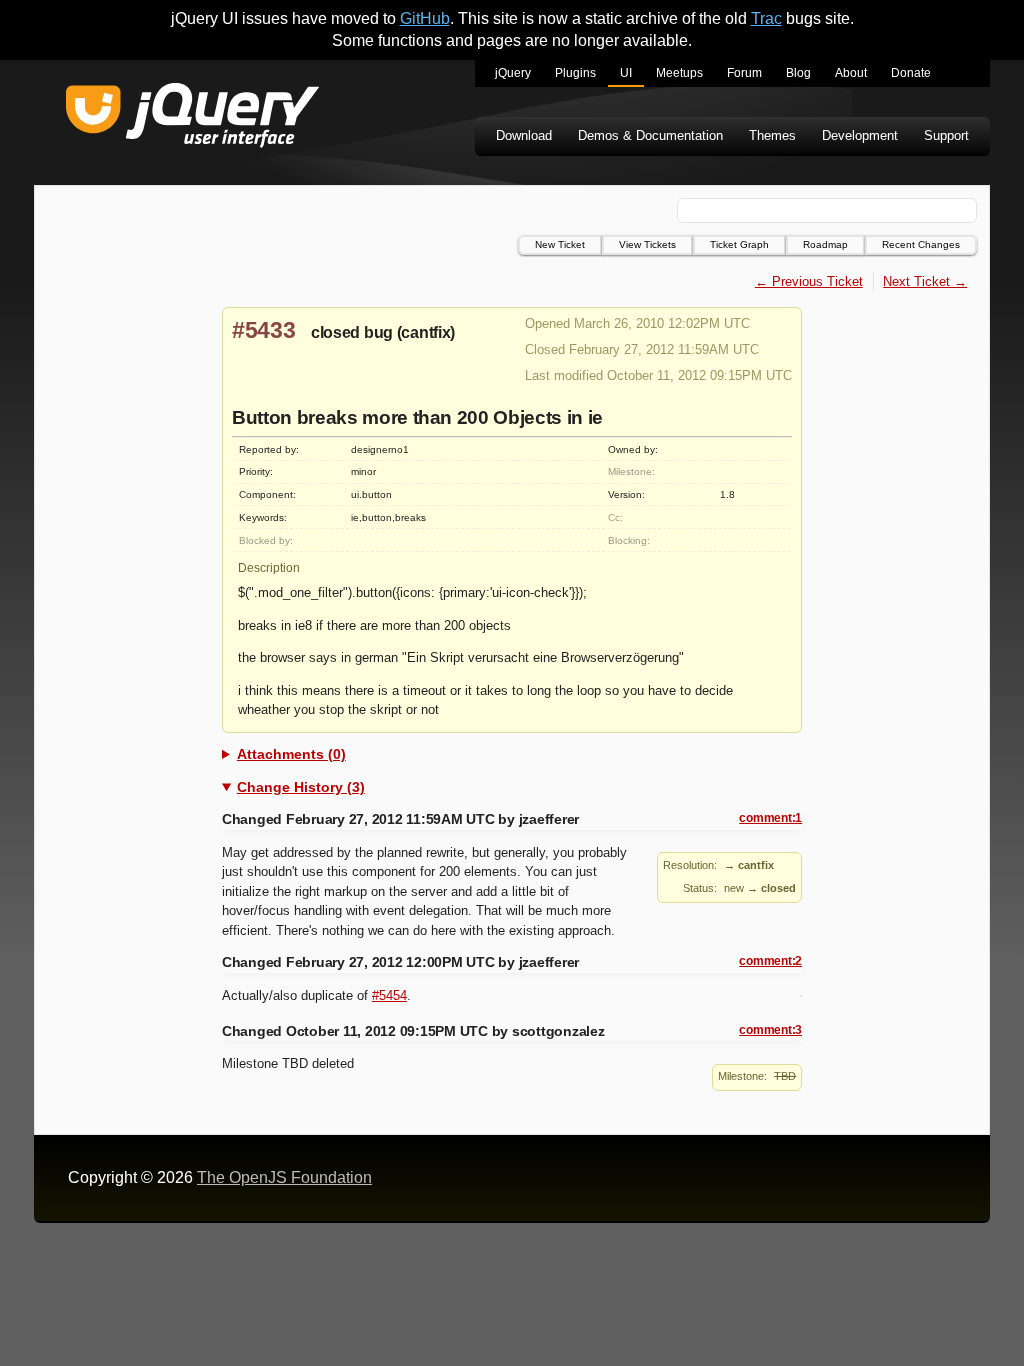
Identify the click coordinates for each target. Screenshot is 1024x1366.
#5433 (264, 330)
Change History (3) (301, 787)
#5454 (389, 995)
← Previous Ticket (809, 281)
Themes (772, 135)
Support (946, 135)
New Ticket (560, 244)
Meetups (679, 73)
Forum (744, 73)
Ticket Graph (739, 244)
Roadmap (825, 244)
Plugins (575, 73)
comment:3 (770, 1030)
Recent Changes (921, 244)
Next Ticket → (925, 281)
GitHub (425, 18)
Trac (766, 18)
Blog (798, 73)
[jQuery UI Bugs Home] (192, 118)
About (851, 73)
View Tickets (647, 244)
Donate (911, 73)
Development (860, 135)
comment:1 (770, 818)
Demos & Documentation (650, 135)
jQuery (513, 73)
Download (524, 135)
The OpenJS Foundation (284, 1177)
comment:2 (770, 961)
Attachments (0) (291, 754)
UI (626, 73)
